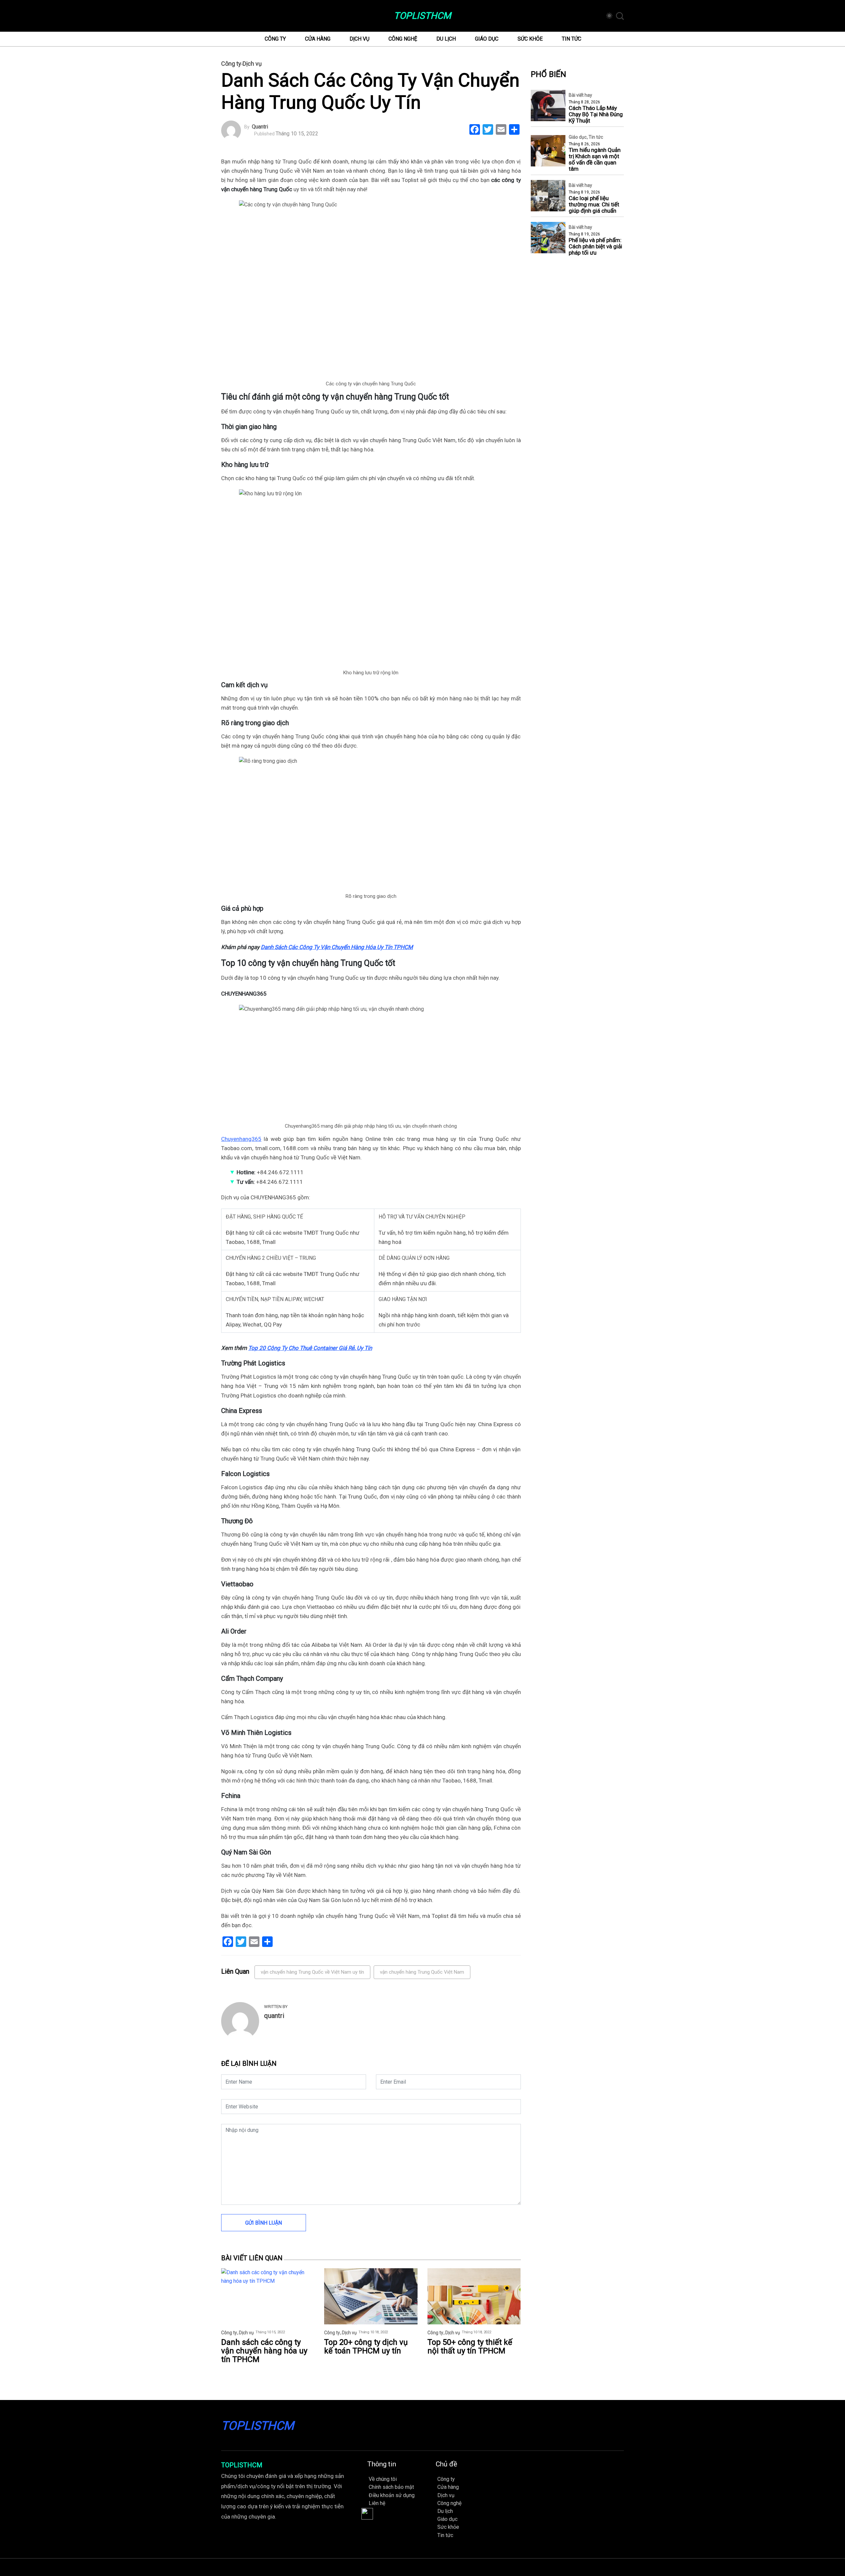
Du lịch (446, 39)
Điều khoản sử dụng (392, 2495)
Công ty (275, 39)
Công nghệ (403, 39)
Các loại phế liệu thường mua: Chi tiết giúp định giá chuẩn (594, 205)
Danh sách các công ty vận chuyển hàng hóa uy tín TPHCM (264, 2351)
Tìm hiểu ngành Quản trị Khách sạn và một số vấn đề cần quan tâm (595, 159)
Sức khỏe (530, 39)
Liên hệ (377, 2503)
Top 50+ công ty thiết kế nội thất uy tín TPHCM (470, 2347)
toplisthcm (422, 16)
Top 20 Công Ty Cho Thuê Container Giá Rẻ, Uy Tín (310, 1348)
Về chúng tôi (383, 2479)
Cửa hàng (318, 39)
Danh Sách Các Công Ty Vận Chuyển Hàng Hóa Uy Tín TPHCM (337, 947)
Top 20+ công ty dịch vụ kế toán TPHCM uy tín (366, 2347)
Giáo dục (487, 39)
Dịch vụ (359, 39)
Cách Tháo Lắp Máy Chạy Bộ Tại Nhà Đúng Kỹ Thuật (596, 114)
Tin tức (572, 39)
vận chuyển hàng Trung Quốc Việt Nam (422, 1972)
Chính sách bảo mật (391, 2487)
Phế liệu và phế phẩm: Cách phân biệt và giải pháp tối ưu (595, 247)
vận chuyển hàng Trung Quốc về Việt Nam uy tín (312, 1972)
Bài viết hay (580, 95)
